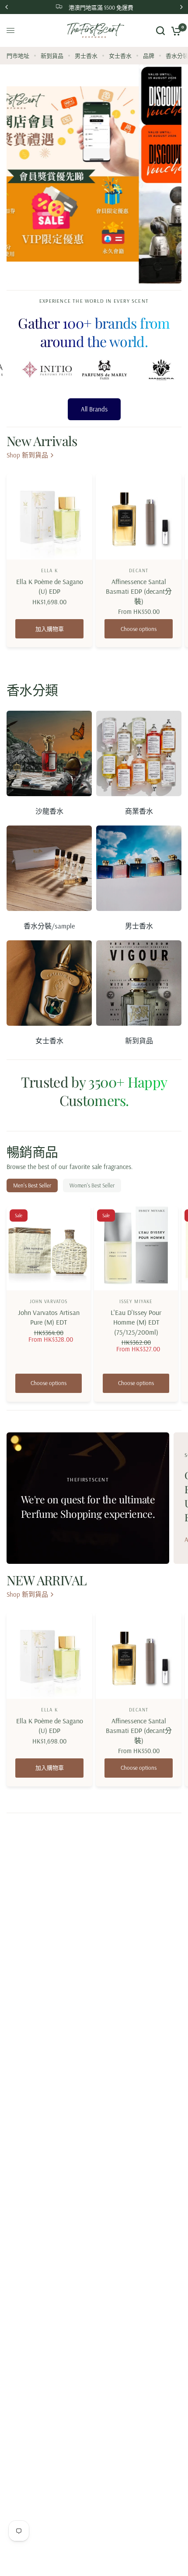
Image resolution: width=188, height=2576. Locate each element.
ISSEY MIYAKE (136, 1258)
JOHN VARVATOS (49, 1258)
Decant (139, 527)
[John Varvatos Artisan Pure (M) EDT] (49, 1205)
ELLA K (49, 527)
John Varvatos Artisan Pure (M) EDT (49, 1273)
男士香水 (86, 56)
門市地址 (18, 56)
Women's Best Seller (92, 1141)
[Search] (160, 30)
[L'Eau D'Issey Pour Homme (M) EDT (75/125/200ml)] (136, 1205)
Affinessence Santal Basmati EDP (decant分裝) (139, 547)
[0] (175, 30)
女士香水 (120, 56)
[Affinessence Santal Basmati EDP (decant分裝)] (139, 473)
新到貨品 (52, 56)
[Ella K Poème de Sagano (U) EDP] (49, 473)
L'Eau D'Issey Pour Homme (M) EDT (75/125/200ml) (136, 1278)
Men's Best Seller (32, 1141)
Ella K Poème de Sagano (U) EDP (50, 542)
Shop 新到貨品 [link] (27, 411)
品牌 (149, 56)
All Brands (94, 365)
